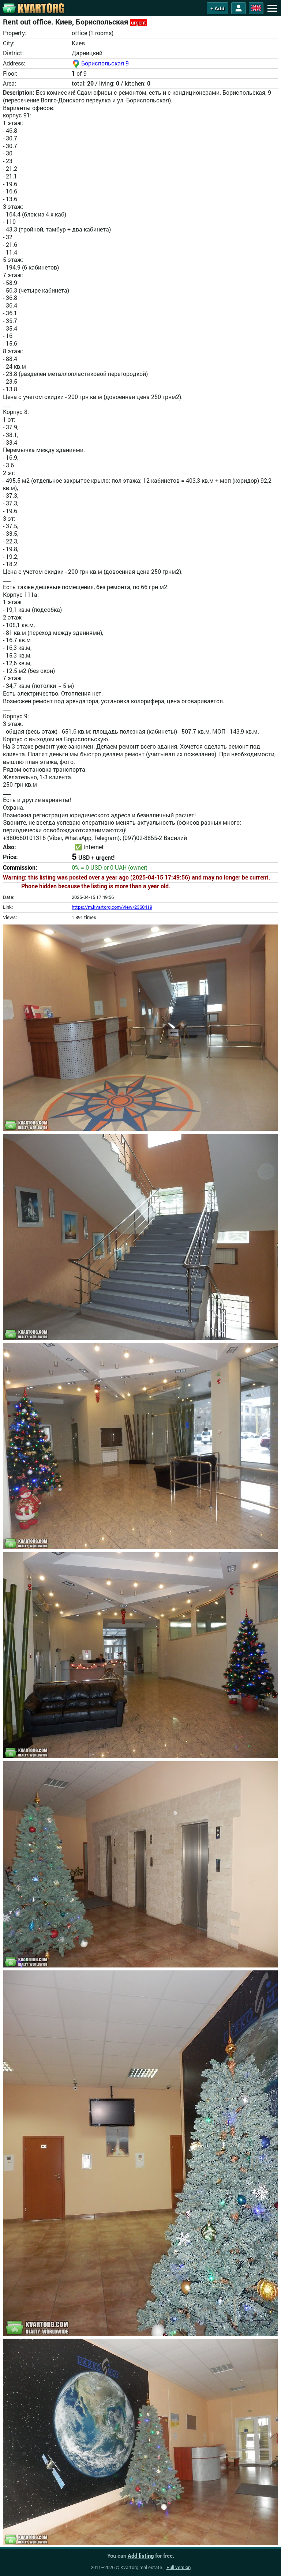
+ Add (218, 8)
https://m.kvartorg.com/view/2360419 (112, 907)
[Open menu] (272, 8)
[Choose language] (256, 8)
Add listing (141, 2556)
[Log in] (239, 8)
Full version (179, 2567)
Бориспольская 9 (105, 63)
